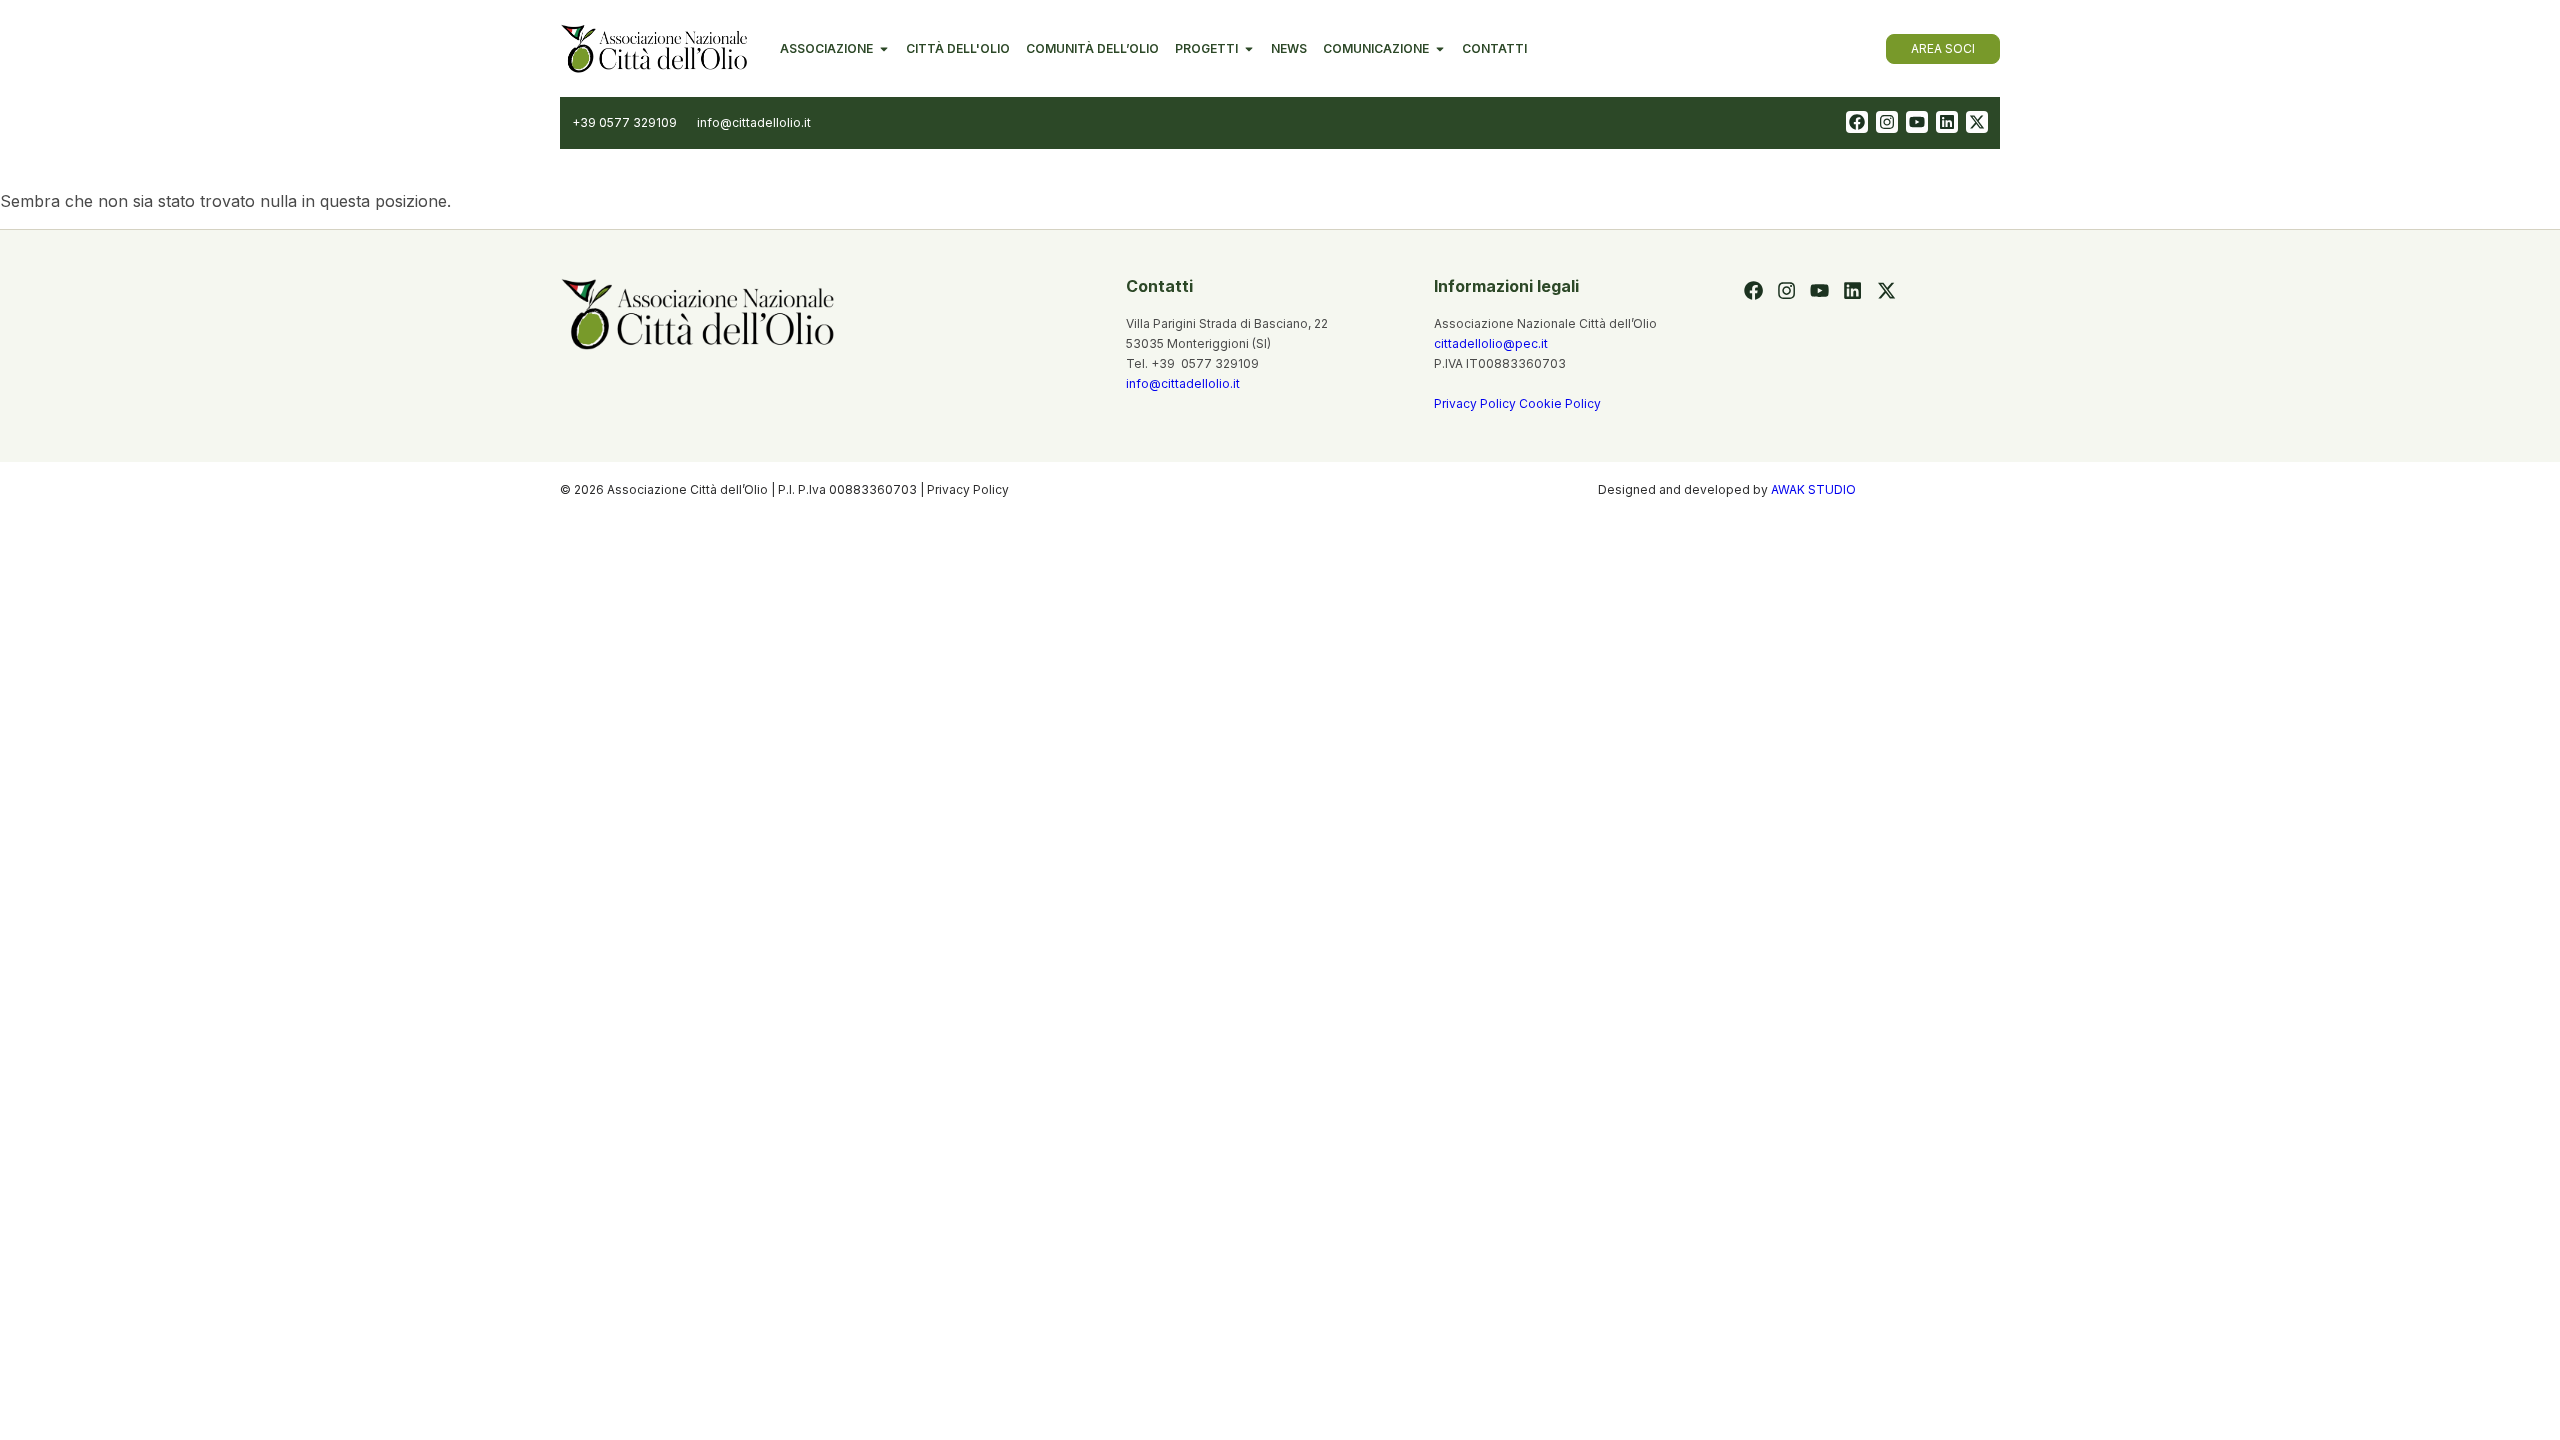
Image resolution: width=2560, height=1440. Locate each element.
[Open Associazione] (884, 49)
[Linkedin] (1947, 122)
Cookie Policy (1560, 403)
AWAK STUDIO (1813, 489)
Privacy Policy (1476, 403)
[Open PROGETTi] (1249, 49)
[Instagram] (1887, 122)
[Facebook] (1857, 122)
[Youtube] (1917, 122)
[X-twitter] (1977, 122)
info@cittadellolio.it (1183, 383)
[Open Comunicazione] (1440, 49)
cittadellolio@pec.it (1491, 343)
